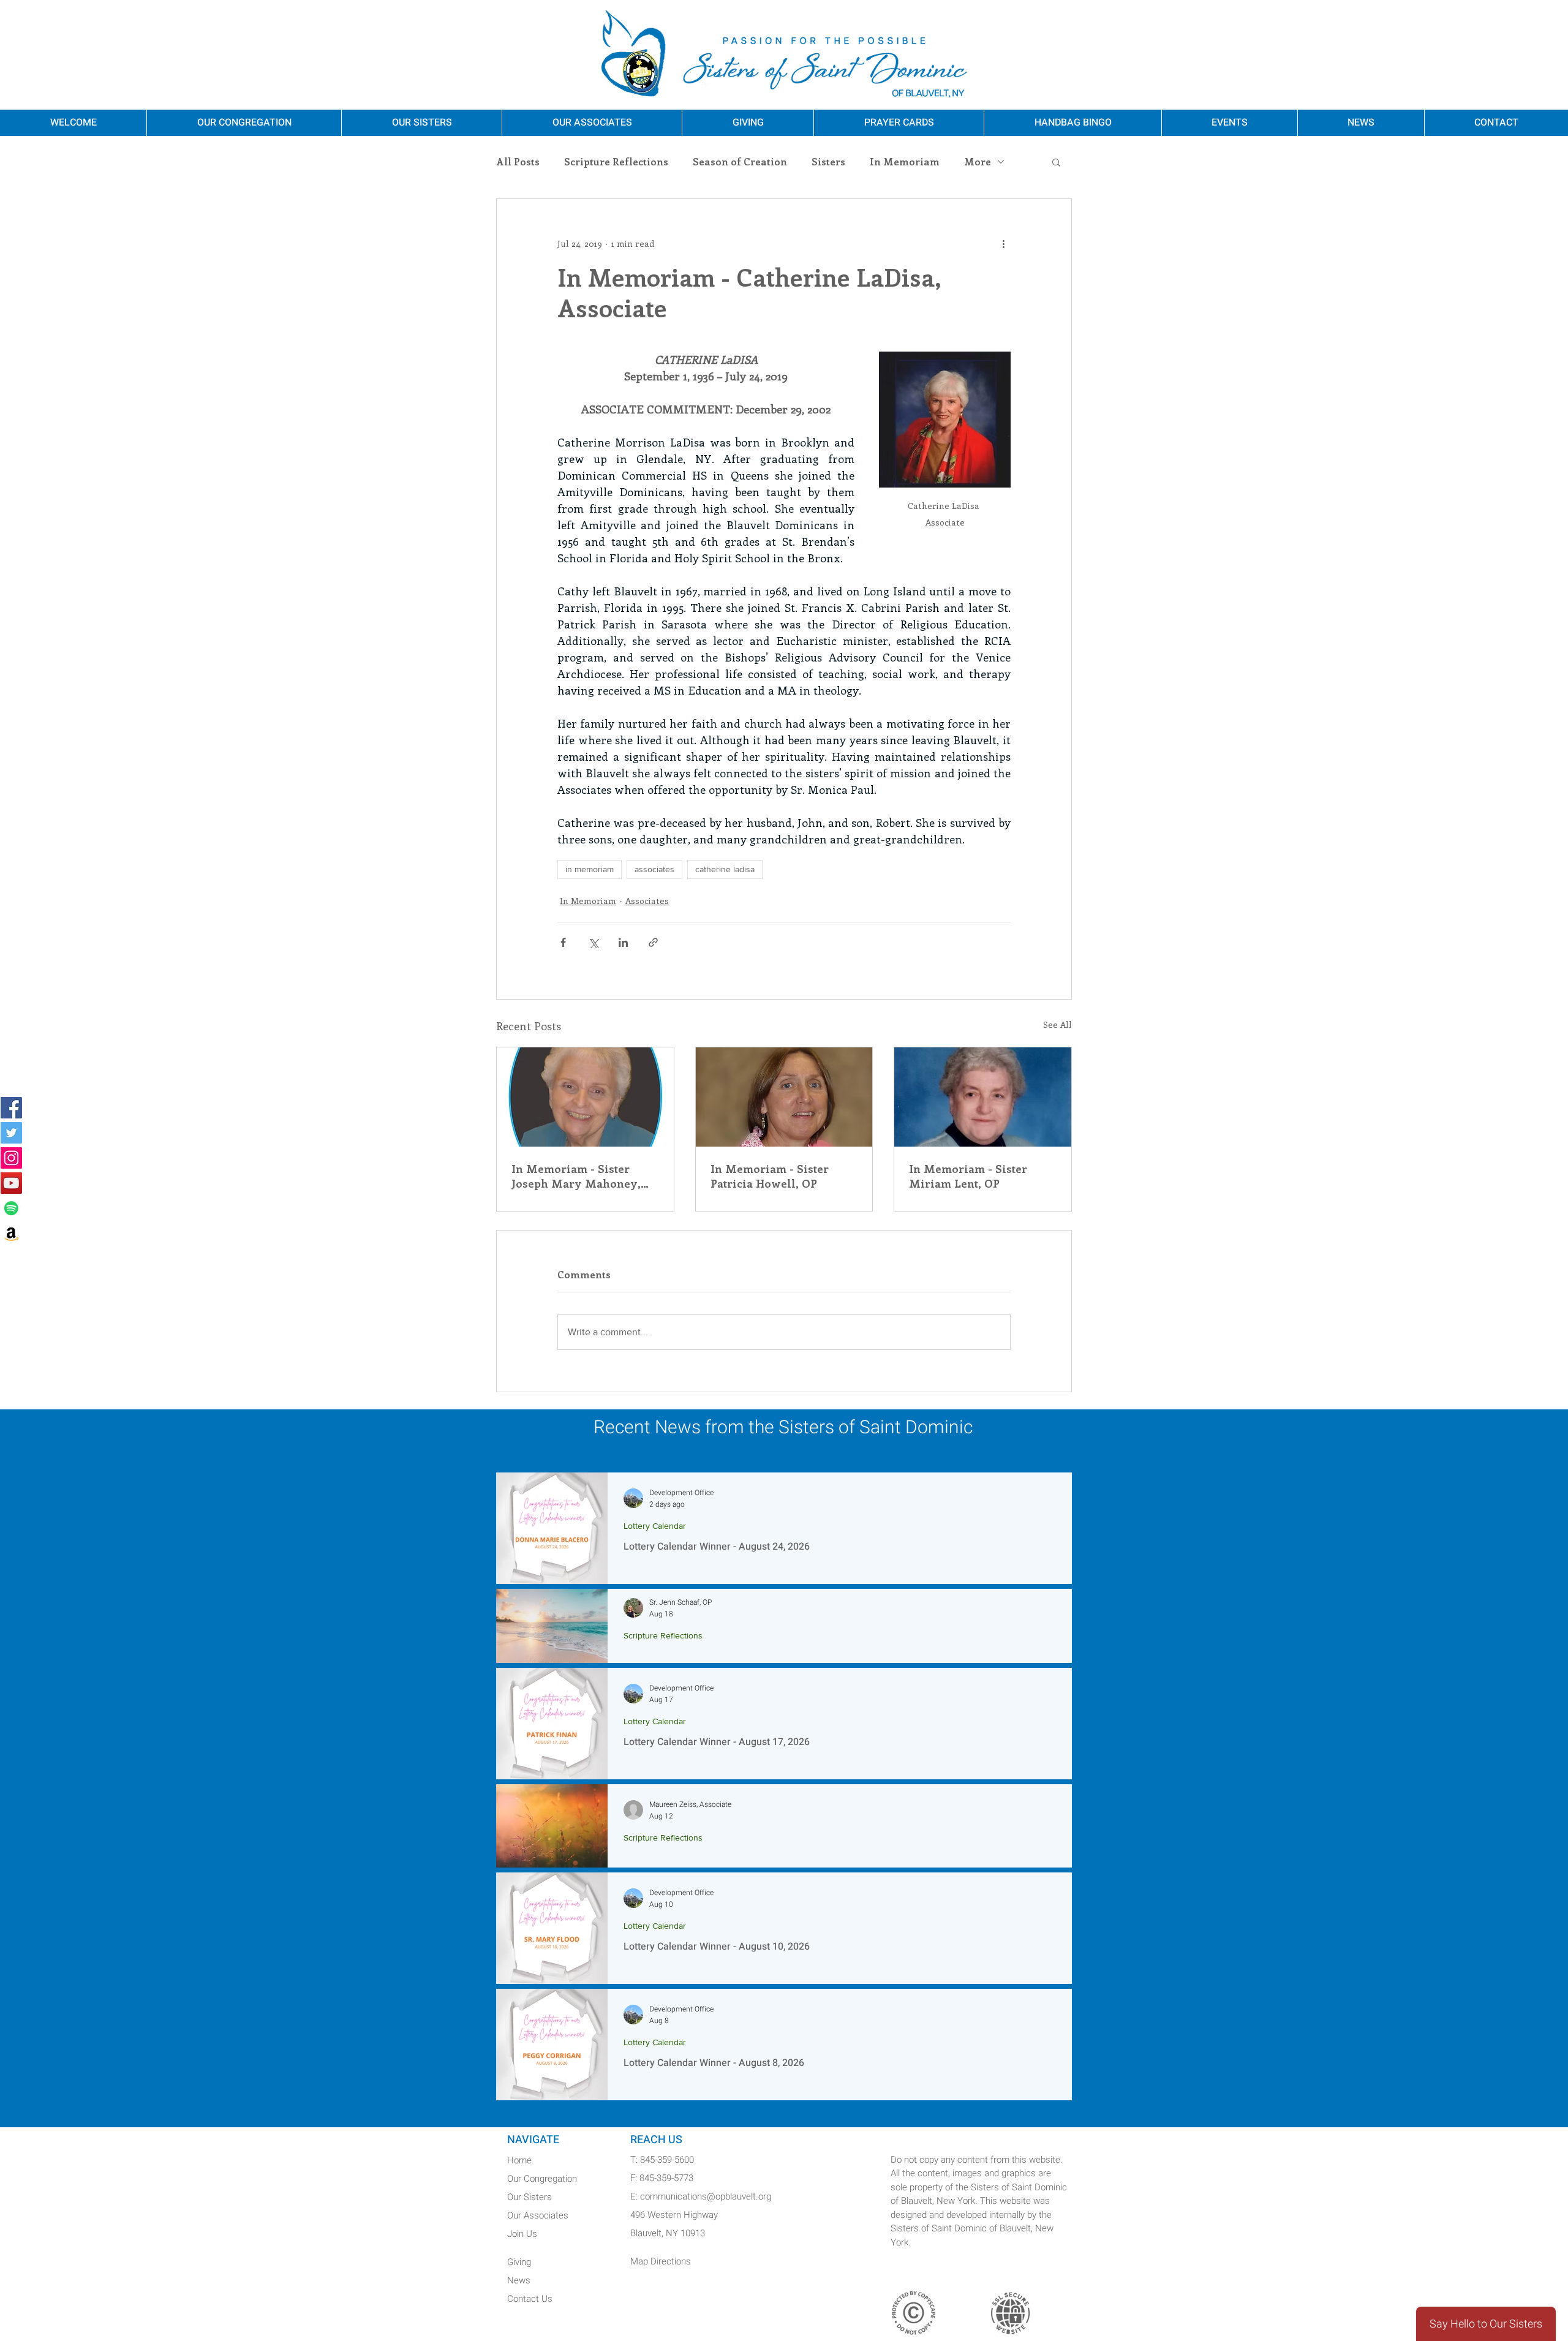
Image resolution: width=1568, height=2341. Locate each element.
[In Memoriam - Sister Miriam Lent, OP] (983, 1097)
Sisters (828, 162)
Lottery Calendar (655, 1526)
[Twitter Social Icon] (11, 1133)
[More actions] (1003, 243)
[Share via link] (653, 942)
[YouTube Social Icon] (11, 1183)
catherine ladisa (725, 869)
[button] (1056, 162)
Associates (647, 901)
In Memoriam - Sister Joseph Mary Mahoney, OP (576, 1176)
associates (654, 869)
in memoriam (590, 869)
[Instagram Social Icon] (11, 1158)
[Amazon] (11, 1233)
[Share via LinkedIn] (623, 942)
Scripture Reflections (616, 162)
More (978, 162)
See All (1057, 1024)
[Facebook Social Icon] (11, 1108)
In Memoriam (905, 162)
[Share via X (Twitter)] (593, 942)
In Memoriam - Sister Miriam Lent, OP (968, 1176)
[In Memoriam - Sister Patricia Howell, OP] (784, 1097)
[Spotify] (11, 1208)
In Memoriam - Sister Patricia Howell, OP (770, 1176)
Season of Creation (740, 162)
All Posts (518, 162)
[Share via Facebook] (563, 942)
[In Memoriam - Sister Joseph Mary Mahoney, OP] (585, 1097)
